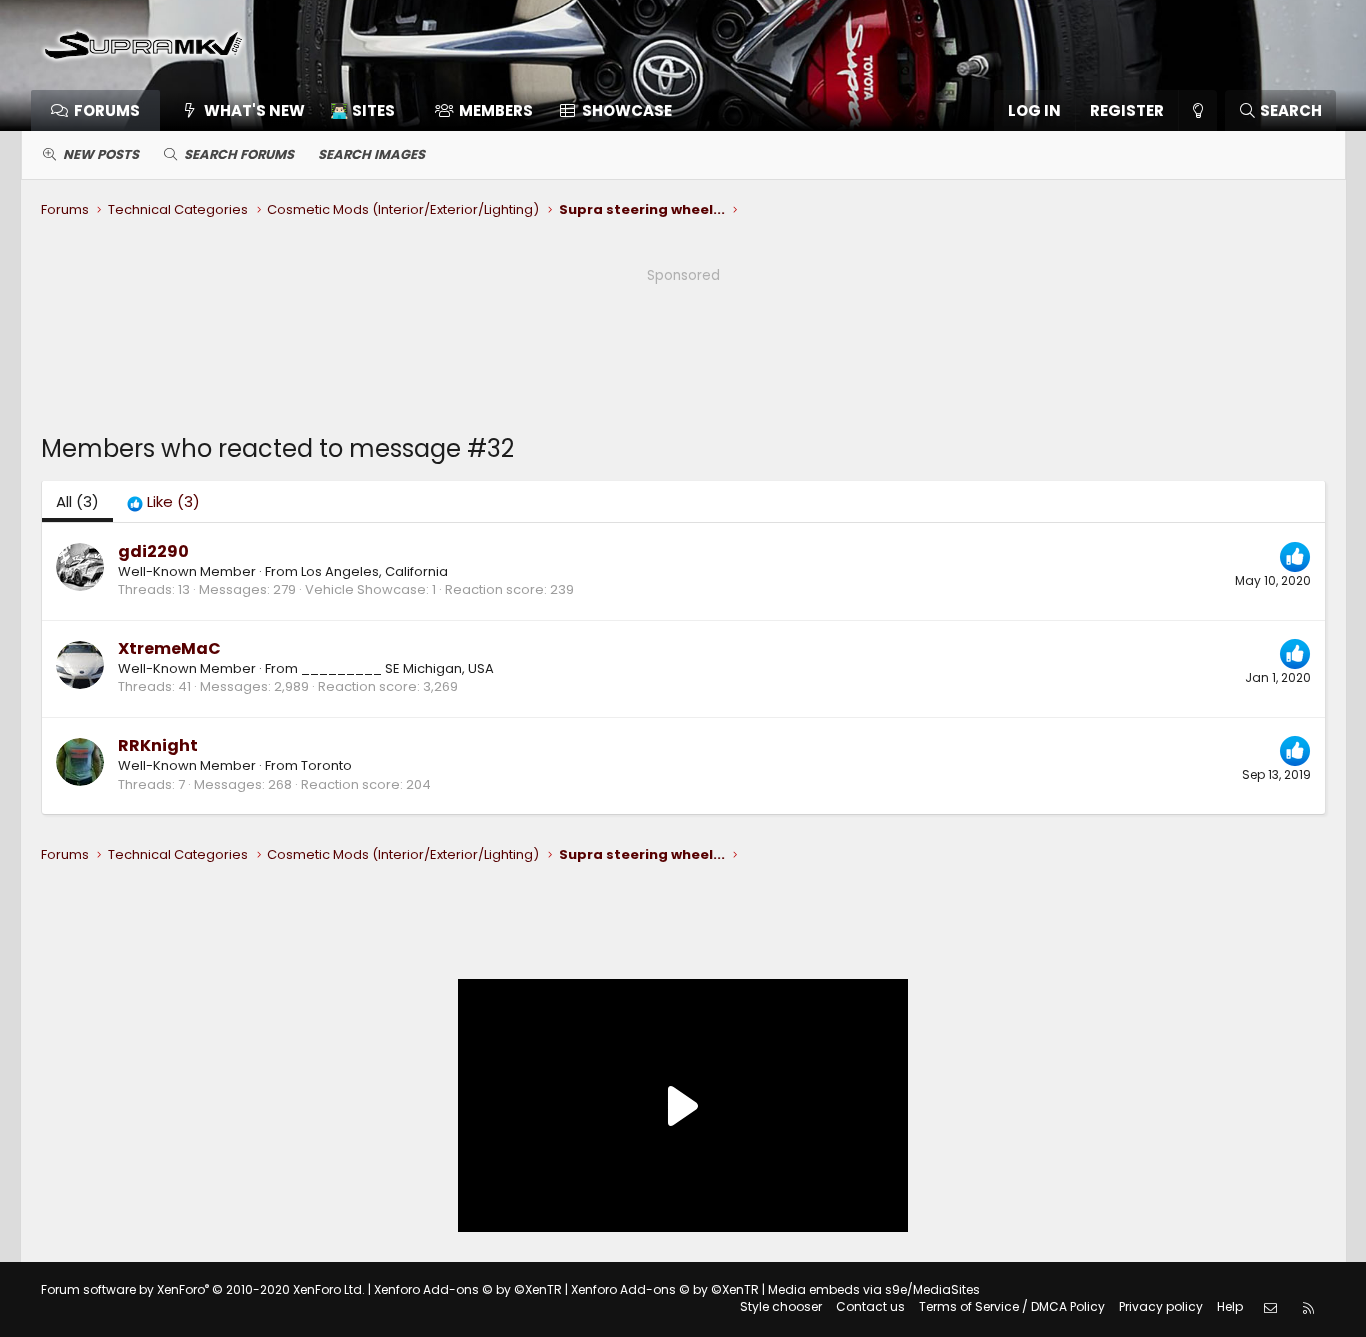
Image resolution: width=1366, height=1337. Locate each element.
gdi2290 (153, 551)
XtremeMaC (169, 648)
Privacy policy (1161, 1306)
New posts (101, 154)
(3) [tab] (77, 501)
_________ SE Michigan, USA (397, 668)
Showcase (627, 110)
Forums (107, 110)
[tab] (163, 501)
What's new (254, 110)
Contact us (870, 1306)
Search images (371, 154)
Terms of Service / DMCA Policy (1012, 1306)
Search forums (239, 154)
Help (1230, 1306)
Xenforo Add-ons (468, 1289)
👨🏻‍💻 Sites (362, 110)
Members (496, 110)
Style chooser (781, 1306)
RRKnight (158, 745)
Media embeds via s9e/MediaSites (874, 1289)
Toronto (326, 765)
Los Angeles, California (374, 571)
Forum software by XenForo (203, 1289)
